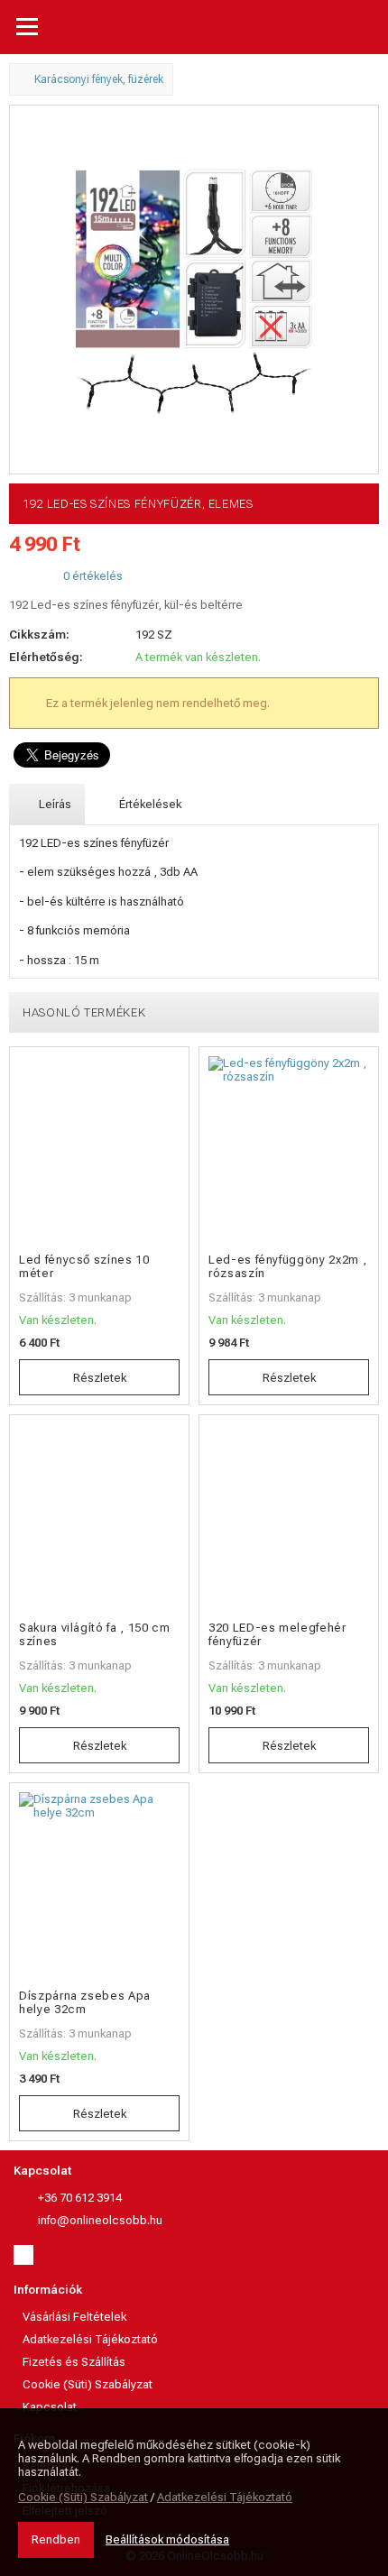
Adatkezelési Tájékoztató (90, 2339)
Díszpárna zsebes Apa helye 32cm (85, 2002)
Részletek (100, 1378)
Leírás (54, 804)
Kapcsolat (42, 2171)
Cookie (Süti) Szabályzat (88, 2384)
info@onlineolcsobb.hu (100, 2220)
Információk (48, 2290)
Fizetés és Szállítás (74, 2362)
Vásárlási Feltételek (74, 2317)
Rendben (56, 2539)
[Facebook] (23, 2255)
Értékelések (149, 804)
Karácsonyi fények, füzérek (97, 79)
